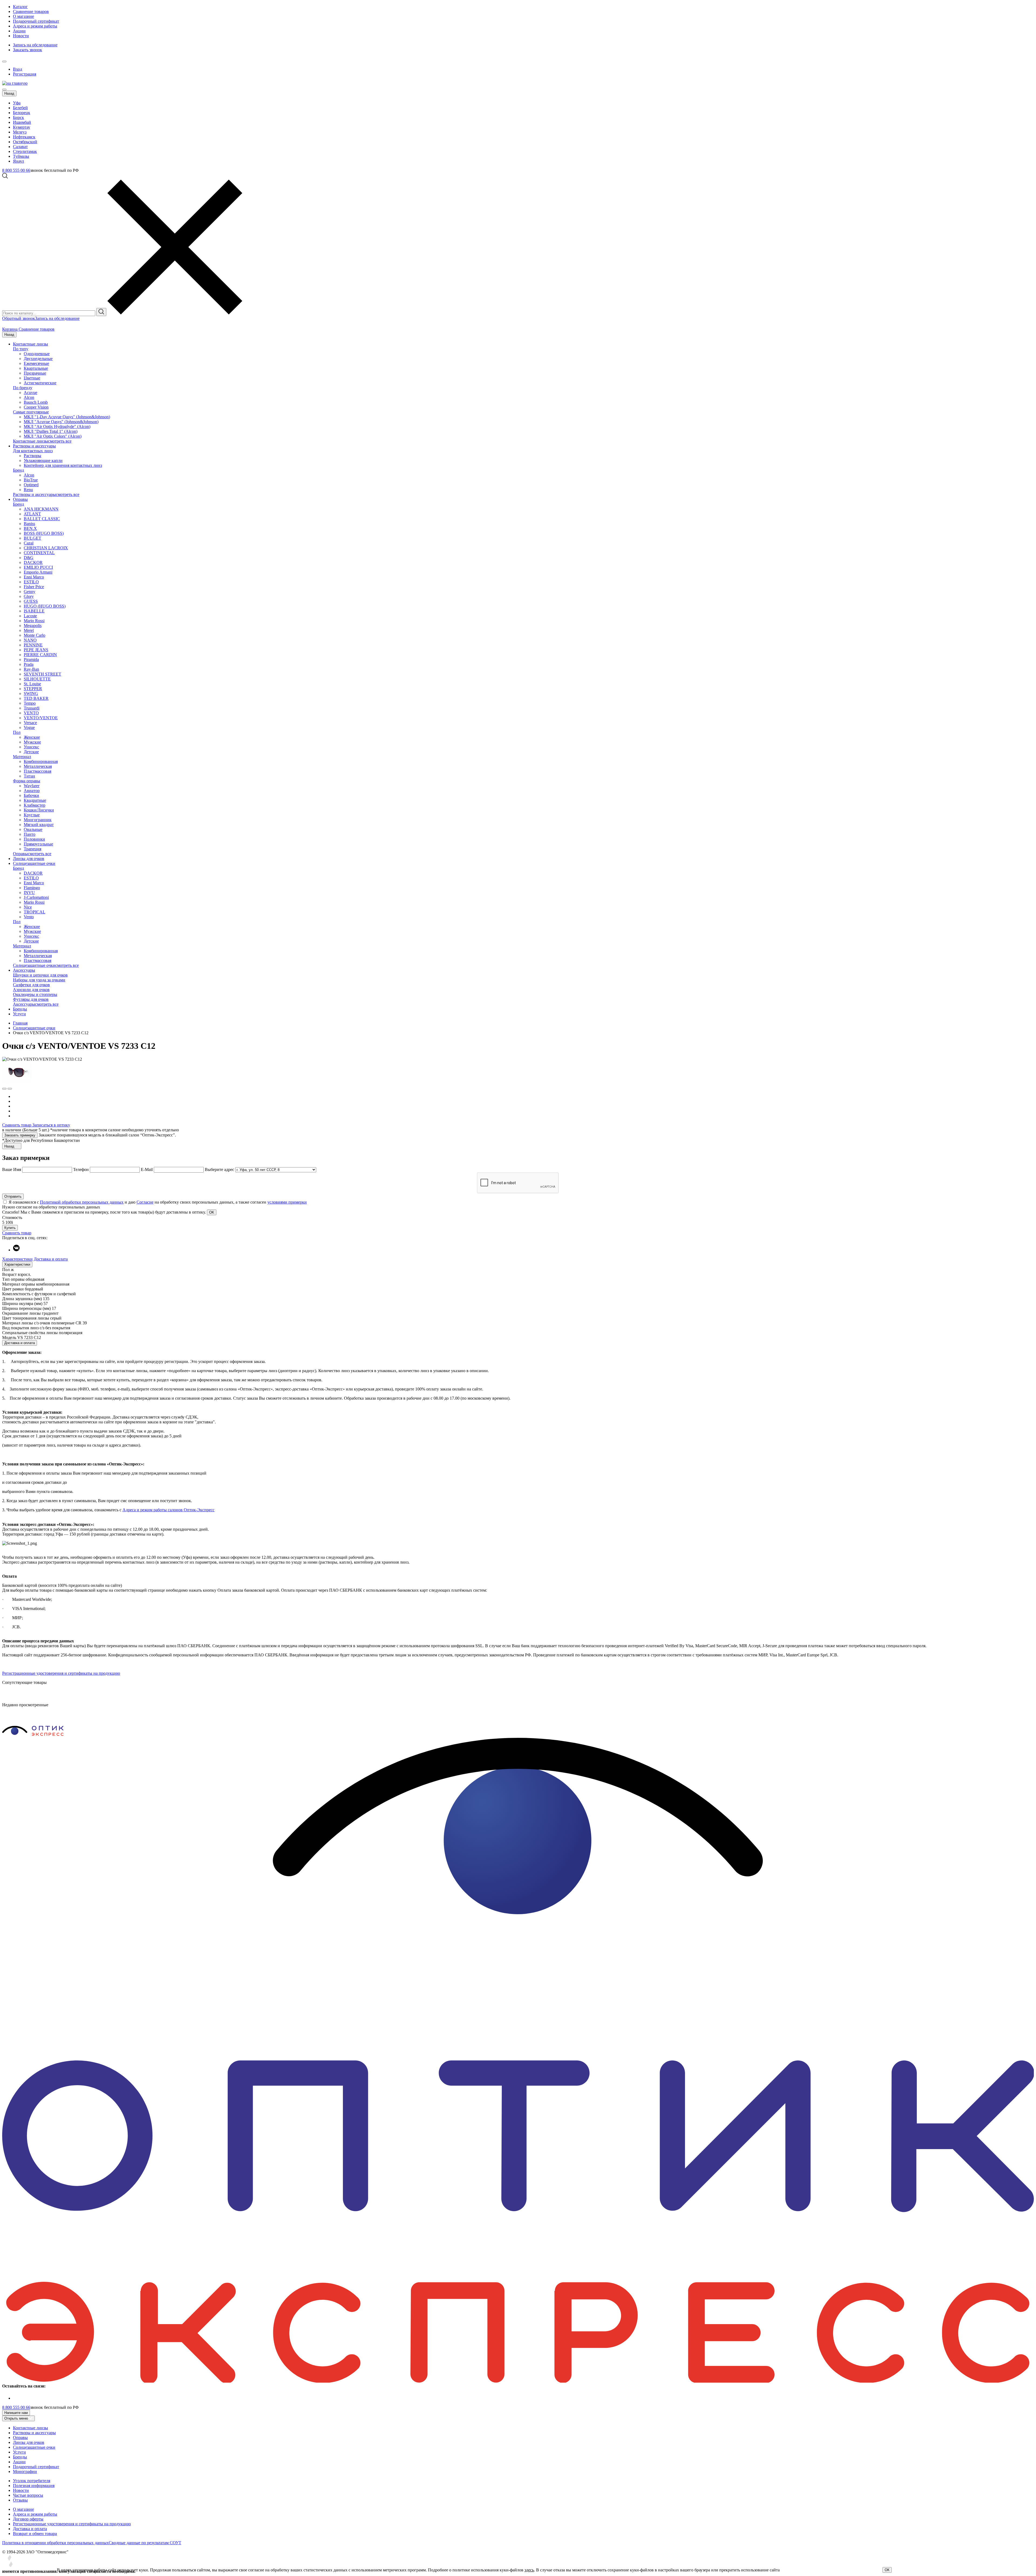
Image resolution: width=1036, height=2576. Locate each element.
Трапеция (33, 849)
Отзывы (20, 2500)
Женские (32, 737)
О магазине (23, 16)
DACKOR (33, 562)
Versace (30, 723)
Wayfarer (32, 786)
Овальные (33, 829)
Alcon (29, 397)
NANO (30, 640)
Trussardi (32, 708)
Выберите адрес (219, 1169)
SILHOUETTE (37, 679)
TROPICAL (35, 912)
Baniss (29, 524)
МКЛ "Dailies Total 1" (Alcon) (51, 431)
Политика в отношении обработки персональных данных (55, 2543)
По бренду (23, 388)
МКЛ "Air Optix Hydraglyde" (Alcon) (57, 427)
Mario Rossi (34, 621)
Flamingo (32, 888)
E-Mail (147, 1169)
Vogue (29, 727)
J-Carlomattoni (36, 897)
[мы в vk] (16, 1250)
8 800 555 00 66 (16, 170)
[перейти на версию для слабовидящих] (10, 60)
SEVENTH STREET (42, 674)
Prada (29, 664)
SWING (31, 693)
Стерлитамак (25, 151)
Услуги (19, 1014)
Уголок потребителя (32, 2481)
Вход (18, 69)
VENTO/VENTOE (41, 718)
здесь (529, 2570)
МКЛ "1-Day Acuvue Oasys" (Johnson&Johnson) (67, 417)
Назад (9, 93)
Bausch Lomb (36, 402)
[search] (101, 312)
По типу (21, 349)
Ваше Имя (12, 1169)
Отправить (13, 1196)
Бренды (20, 1009)
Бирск (18, 117)
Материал (22, 757)
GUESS (31, 601)
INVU (29, 893)
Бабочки (31, 795)
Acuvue (30, 393)
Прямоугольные (38, 844)
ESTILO (31, 582)
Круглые (32, 815)
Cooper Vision (36, 407)
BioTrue (31, 480)
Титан (29, 776)
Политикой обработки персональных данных (82, 1202)
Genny (30, 592)
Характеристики (17, 1259)
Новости (21, 36)
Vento (29, 917)
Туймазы (21, 156)
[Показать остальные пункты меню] (4, 61)
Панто (30, 834)
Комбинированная (41, 761)
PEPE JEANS (36, 650)
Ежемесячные (36, 363)
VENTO (31, 713)
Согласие (145, 1202)
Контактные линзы (30, 344)
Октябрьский (25, 142)
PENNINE (33, 645)
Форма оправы (27, 781)
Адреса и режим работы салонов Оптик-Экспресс (168, 1510)
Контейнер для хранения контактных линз (63, 465)
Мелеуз (20, 132)
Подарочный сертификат (36, 21)
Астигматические (40, 383)
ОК (887, 2570)
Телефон (81, 1169)
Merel (29, 630)
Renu (28, 490)
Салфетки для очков (31, 985)
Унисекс (31, 747)
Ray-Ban (31, 669)
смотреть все (60, 441)
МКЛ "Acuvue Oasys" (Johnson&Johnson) (61, 422)
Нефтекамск (24, 137)
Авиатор (32, 791)
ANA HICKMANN (41, 509)
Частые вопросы (28, 2495)
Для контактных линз (33, 451)
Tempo (30, 703)
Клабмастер (35, 805)
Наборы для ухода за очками (39, 980)
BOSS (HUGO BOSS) (44, 533)
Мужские (32, 742)
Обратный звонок (19, 318)
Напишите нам (16, 2413)
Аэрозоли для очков (31, 990)
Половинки (34, 839)
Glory (29, 596)
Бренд (18, 470)
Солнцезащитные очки (34, 863)
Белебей (20, 108)
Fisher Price (34, 587)
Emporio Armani (38, 572)
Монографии (25, 2471)
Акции (19, 31)
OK (212, 1212)
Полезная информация (34, 2486)
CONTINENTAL (39, 553)
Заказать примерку (20, 1135)
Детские (31, 752)
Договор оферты (28, 2519)
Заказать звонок (28, 50)
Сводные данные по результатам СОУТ (145, 2543)
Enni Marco (34, 577)
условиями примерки (287, 1202)
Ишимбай (22, 122)
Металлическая (38, 766)
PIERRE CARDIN (40, 655)
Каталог (20, 7)
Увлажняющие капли (43, 460)
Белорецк (22, 113)
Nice (28, 907)
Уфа (17, 103)
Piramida (31, 660)
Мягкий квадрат (39, 825)
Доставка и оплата (51, 1259)
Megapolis (33, 626)
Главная (20, 1023)
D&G (29, 558)
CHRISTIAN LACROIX (46, 548)
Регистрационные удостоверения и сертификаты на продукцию (61, 1673)
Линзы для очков (29, 859)
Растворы (33, 456)
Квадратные (35, 800)
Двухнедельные (38, 359)
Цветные (32, 378)
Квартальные (36, 368)
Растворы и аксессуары (34, 446)
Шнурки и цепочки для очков (40, 975)
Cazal (29, 543)
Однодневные (37, 354)
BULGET (33, 538)
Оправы (20, 499)
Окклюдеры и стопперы (35, 994)
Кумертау (22, 127)
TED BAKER (36, 698)
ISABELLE (34, 611)
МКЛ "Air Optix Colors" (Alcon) (53, 436)
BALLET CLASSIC (42, 519)
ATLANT (32, 514)
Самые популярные (31, 412)
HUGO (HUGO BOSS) (45, 606)
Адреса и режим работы (35, 26)
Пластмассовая (38, 771)
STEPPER (33, 689)
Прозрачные (35, 373)
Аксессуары (24, 970)
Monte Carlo (35, 635)
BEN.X (30, 528)
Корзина (10, 329)
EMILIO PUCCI (38, 567)
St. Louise (32, 684)
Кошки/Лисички (39, 810)
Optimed (31, 485)
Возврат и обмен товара (35, 2534)
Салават (20, 147)
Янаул (18, 161)
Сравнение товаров (31, 11)
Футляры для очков (31, 999)
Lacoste (30, 616)
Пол (17, 732)
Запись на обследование (35, 45)
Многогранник (38, 820)
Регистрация (25, 74)
